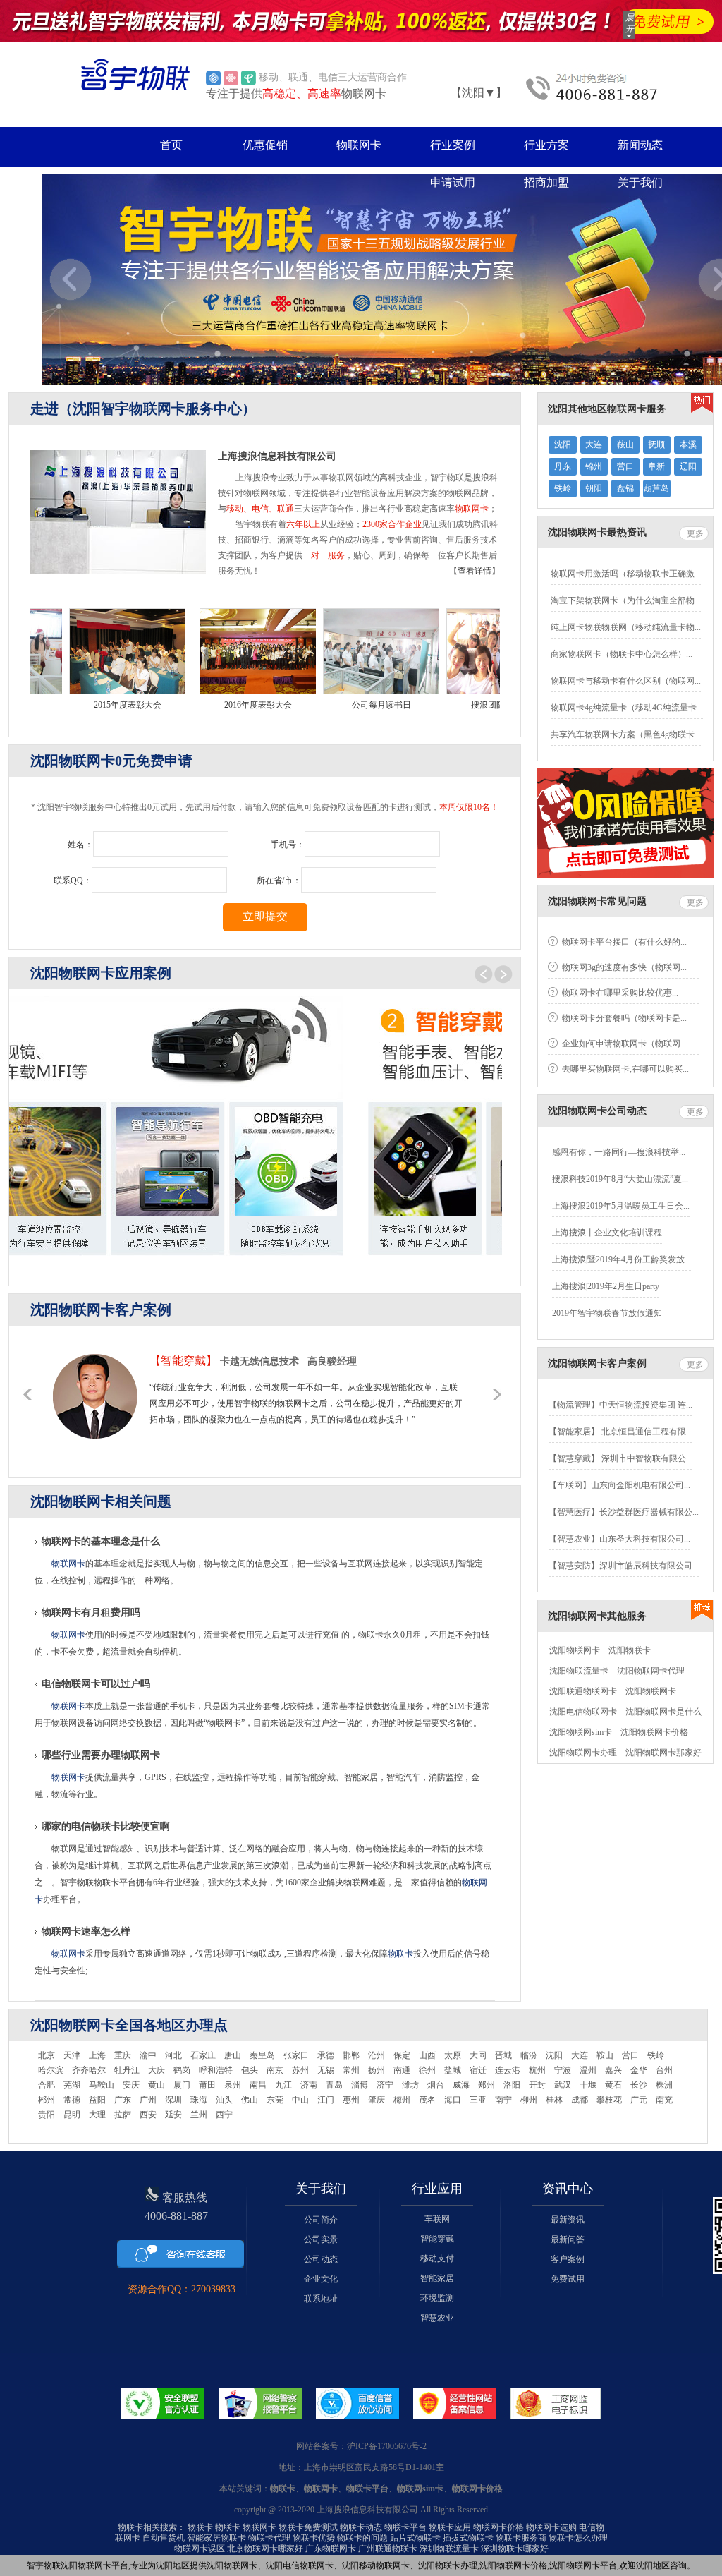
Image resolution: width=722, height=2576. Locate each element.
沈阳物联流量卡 (579, 1671)
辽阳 (688, 466)
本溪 (688, 445)
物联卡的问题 (362, 2538)
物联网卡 (359, 145)
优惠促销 (265, 145)
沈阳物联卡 (630, 1650)
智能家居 (437, 2278)
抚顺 (656, 445)
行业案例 (453, 145)
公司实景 (321, 2239)
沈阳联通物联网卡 (583, 1691)
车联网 (437, 2219)
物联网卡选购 (551, 2527)
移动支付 (437, 2258)
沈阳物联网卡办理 (583, 1753)
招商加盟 (546, 182)
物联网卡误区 (200, 2548)
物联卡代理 (269, 2538)
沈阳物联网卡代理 (651, 1671)
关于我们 (640, 182)
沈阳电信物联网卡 (583, 1712)
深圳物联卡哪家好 (515, 2548)
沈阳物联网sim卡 (581, 1732)
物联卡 (400, 1954)
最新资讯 (568, 2220)
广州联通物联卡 (388, 2548)
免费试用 (568, 2279)
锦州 (594, 466)
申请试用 (453, 182)
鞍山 (625, 445)
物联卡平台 (405, 2527)
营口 (625, 466)
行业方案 (546, 145)
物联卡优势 (314, 2538)
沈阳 (563, 445)
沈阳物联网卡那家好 (663, 1753)
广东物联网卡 (331, 2548)
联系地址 (321, 2299)
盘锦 (625, 488)
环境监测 (437, 2298)
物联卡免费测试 (308, 2527)
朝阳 (594, 488)
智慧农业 (437, 2318)
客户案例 (568, 2259)
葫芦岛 (656, 488)
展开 (630, 23)
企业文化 (321, 2279)
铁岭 (563, 488)
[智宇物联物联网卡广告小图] (361, 21)
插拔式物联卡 (468, 2538)
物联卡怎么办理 (578, 2538)
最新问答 (568, 2239)
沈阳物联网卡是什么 (663, 1712)
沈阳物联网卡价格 (654, 1732)
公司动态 (321, 2259)
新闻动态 (640, 145)
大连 (594, 445)
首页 (171, 145)
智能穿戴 (437, 2239)
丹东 (563, 466)
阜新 (656, 466)
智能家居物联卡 (216, 2538)
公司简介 (321, 2220)
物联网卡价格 (498, 2527)
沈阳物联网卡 (575, 1650)
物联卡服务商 (521, 2538)
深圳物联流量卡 (449, 2548)
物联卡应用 (450, 2527)
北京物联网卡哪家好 (265, 2548)
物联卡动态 (361, 2527)
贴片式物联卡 (415, 2538)
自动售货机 (164, 2538)
